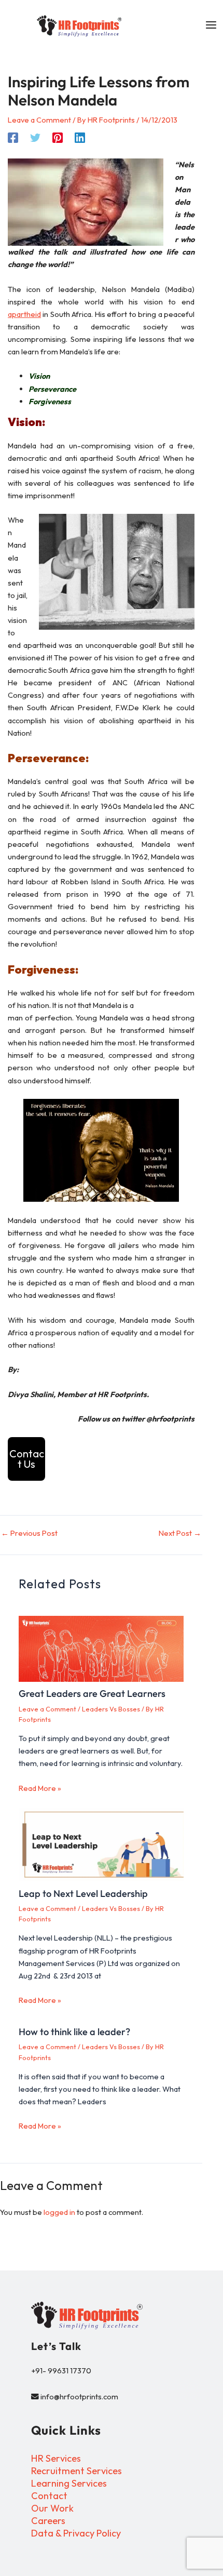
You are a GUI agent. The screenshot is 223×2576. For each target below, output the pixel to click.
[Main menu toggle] (211, 25)
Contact (49, 2496)
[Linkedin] (80, 137)
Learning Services (69, 2483)
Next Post (180, 1533)
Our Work (52, 2508)
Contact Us (27, 1459)
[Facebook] (13, 137)
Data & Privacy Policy (76, 2533)
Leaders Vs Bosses (111, 1709)
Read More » (40, 1788)
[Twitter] (35, 137)
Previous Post (29, 1533)
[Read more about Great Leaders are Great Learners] (101, 1649)
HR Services (56, 2458)
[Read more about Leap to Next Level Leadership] (101, 1844)
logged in (59, 2212)
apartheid (24, 314)
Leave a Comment (39, 120)
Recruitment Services (76, 2471)
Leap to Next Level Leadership (83, 1894)
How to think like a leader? (74, 2032)
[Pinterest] (58, 137)
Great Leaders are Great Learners (92, 1694)
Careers (48, 2521)
